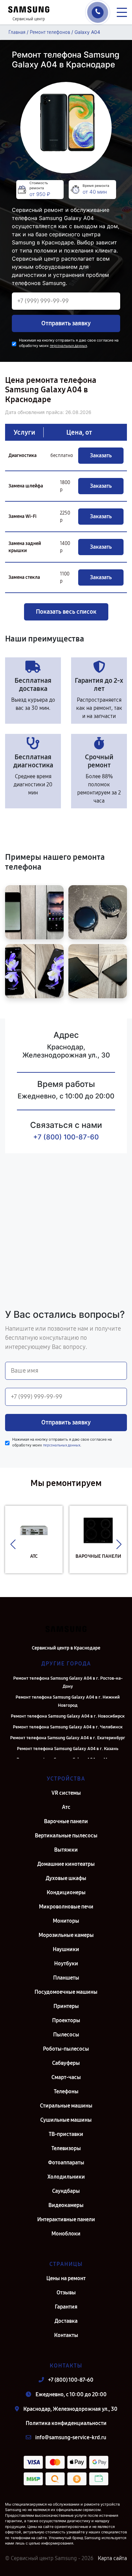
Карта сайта (112, 2558)
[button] (13, 1545)
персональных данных (68, 346)
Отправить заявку (66, 323)
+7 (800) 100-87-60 (66, 1137)
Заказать (101, 455)
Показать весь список (66, 612)
